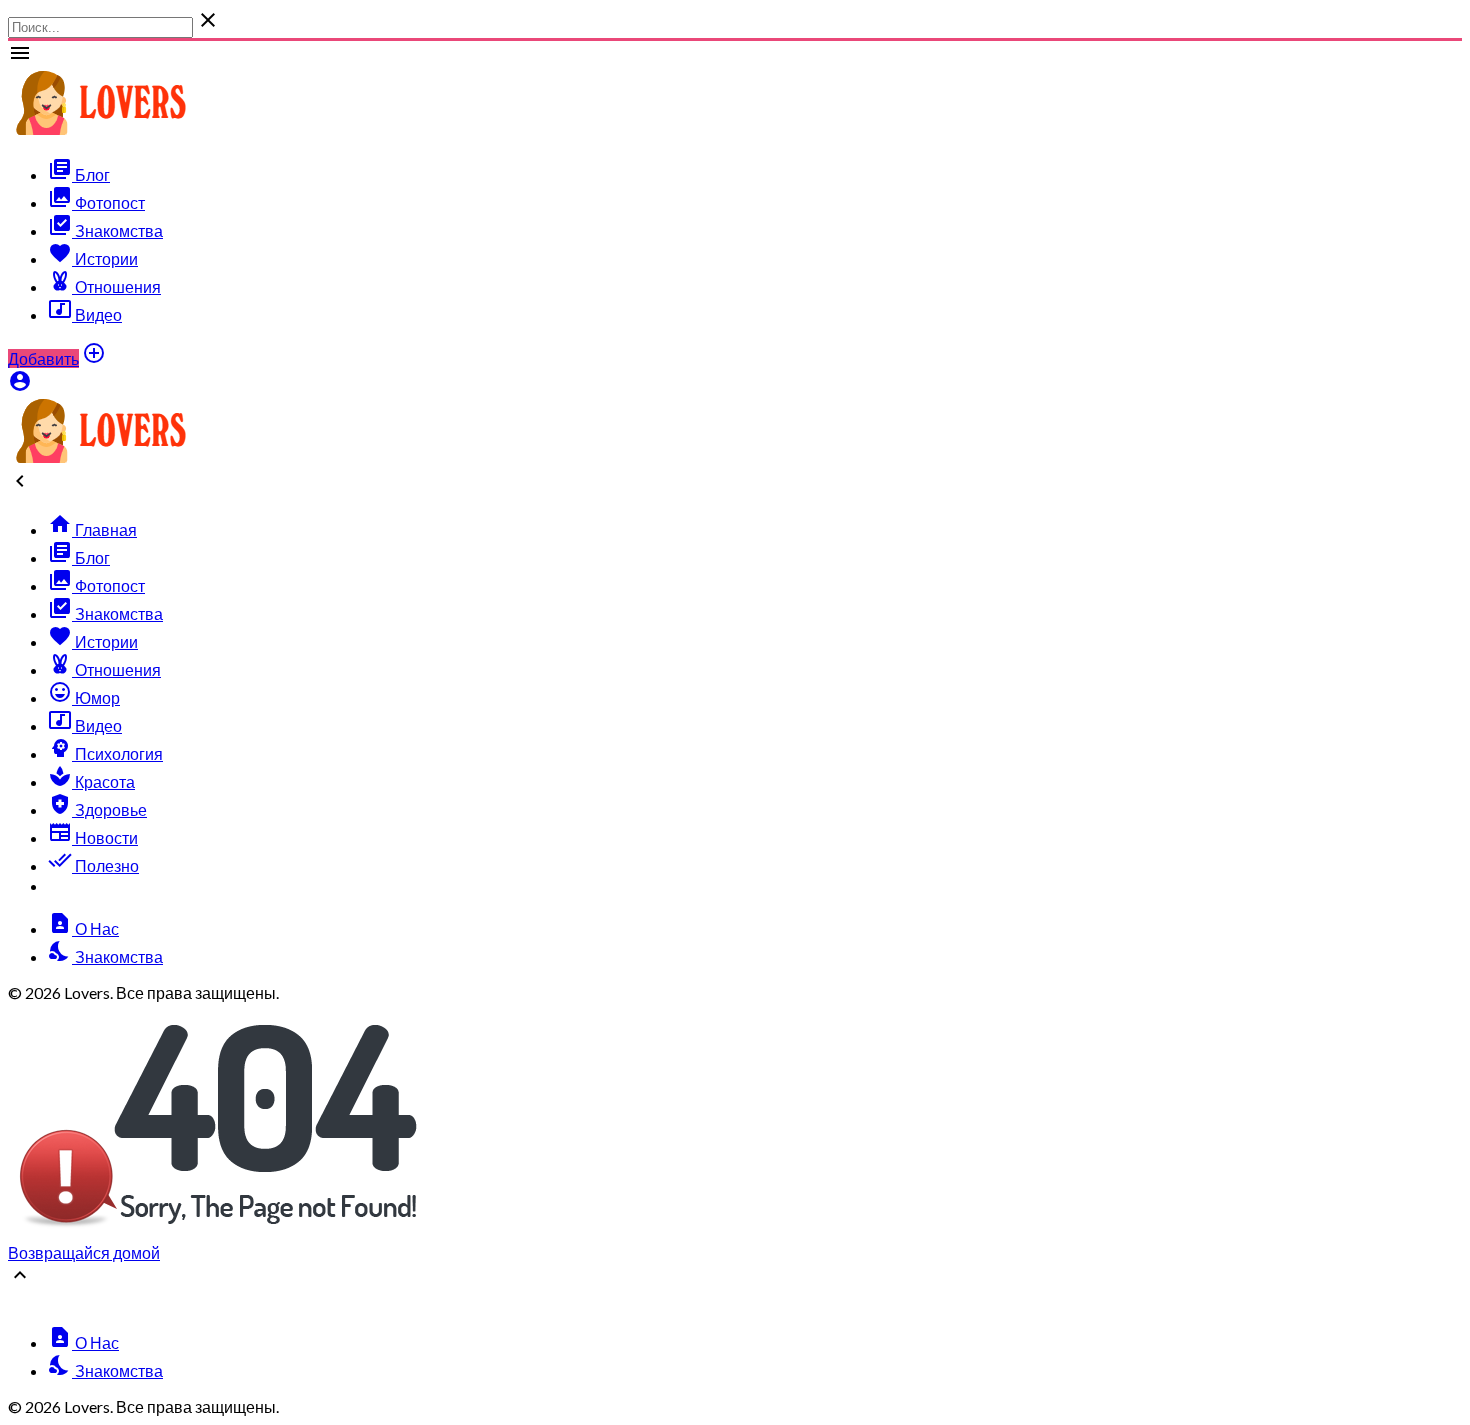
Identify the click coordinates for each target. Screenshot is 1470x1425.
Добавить (43, 358)
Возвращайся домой (84, 1252)
